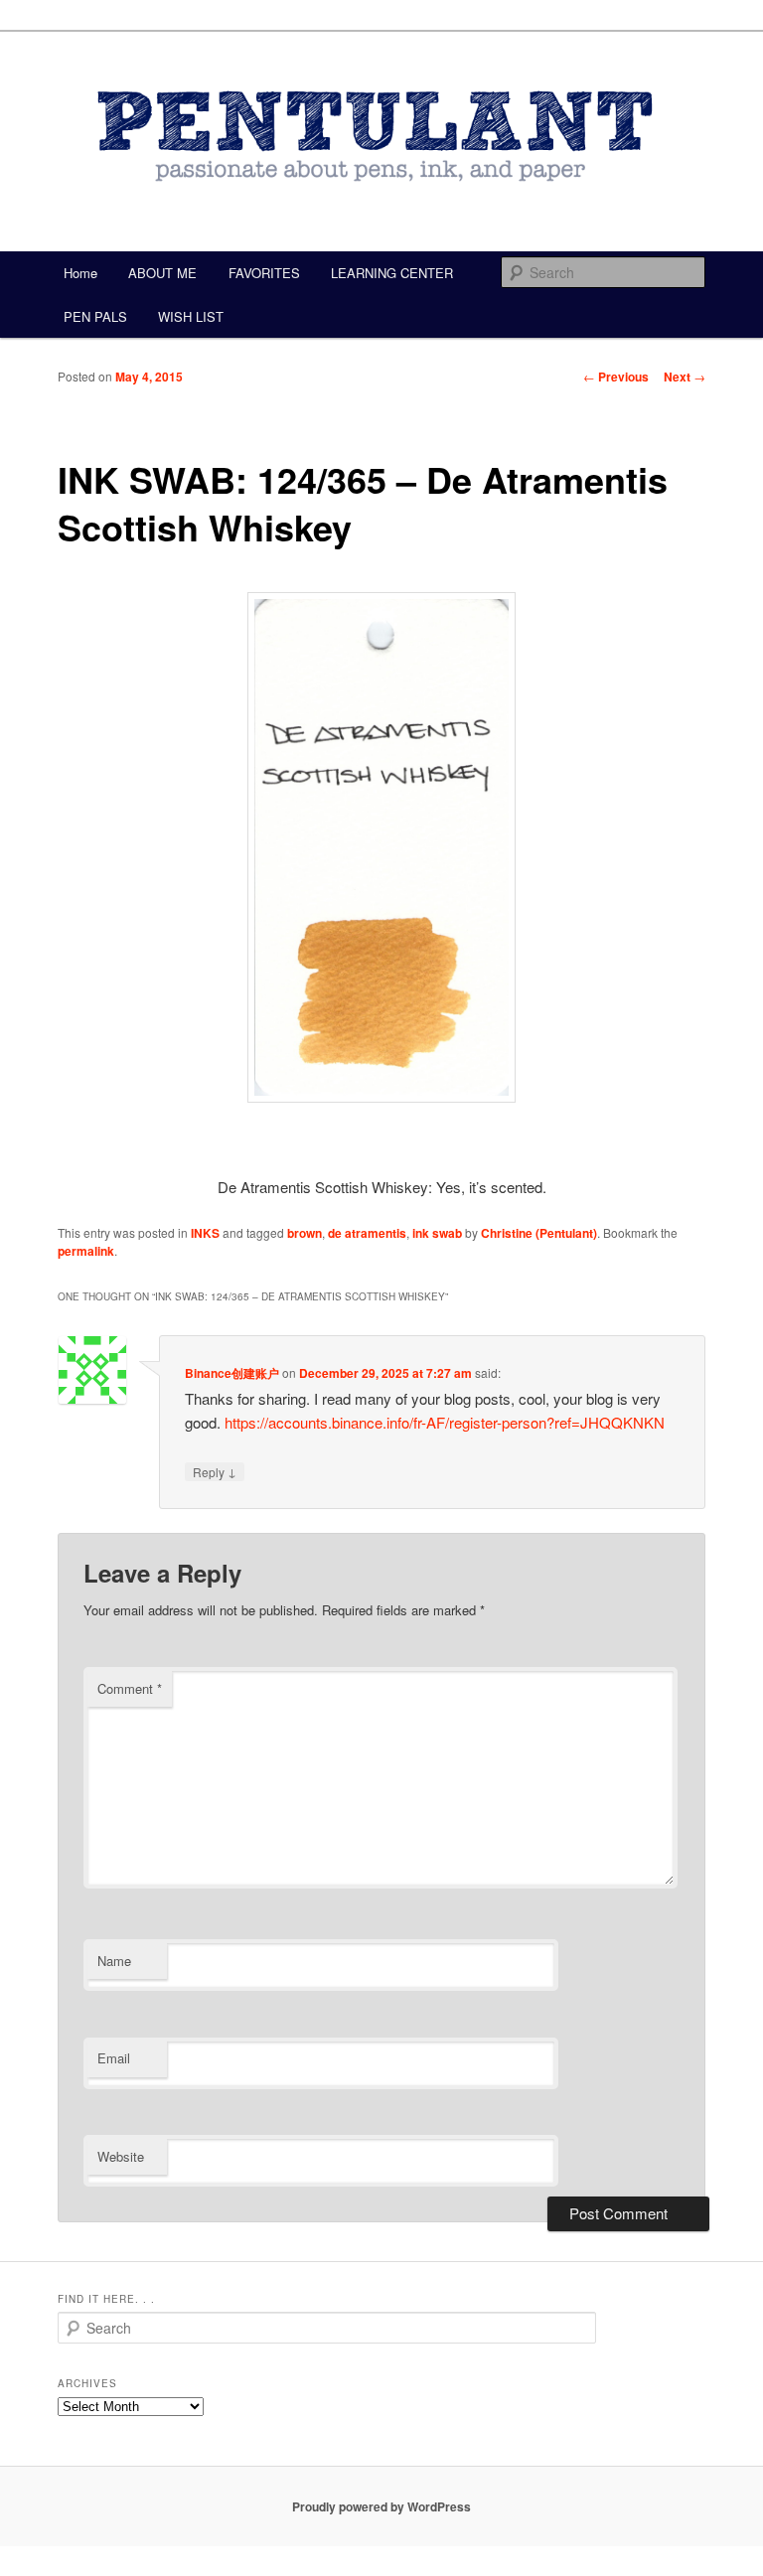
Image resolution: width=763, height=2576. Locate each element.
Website (121, 2156)
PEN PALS (95, 316)
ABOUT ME (162, 273)
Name (114, 1961)
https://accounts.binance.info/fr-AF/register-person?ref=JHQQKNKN (445, 1422)
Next (685, 377)
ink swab (437, 1233)
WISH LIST (191, 316)
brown (305, 1233)
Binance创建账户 (232, 1373)
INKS (205, 1233)
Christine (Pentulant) (539, 1233)
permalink (86, 1251)
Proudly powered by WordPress (381, 2506)
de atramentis (367, 1233)
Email (114, 2058)
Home (80, 273)
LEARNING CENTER (392, 273)
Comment (130, 1688)
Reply (215, 1471)
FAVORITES (264, 273)
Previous (616, 377)
